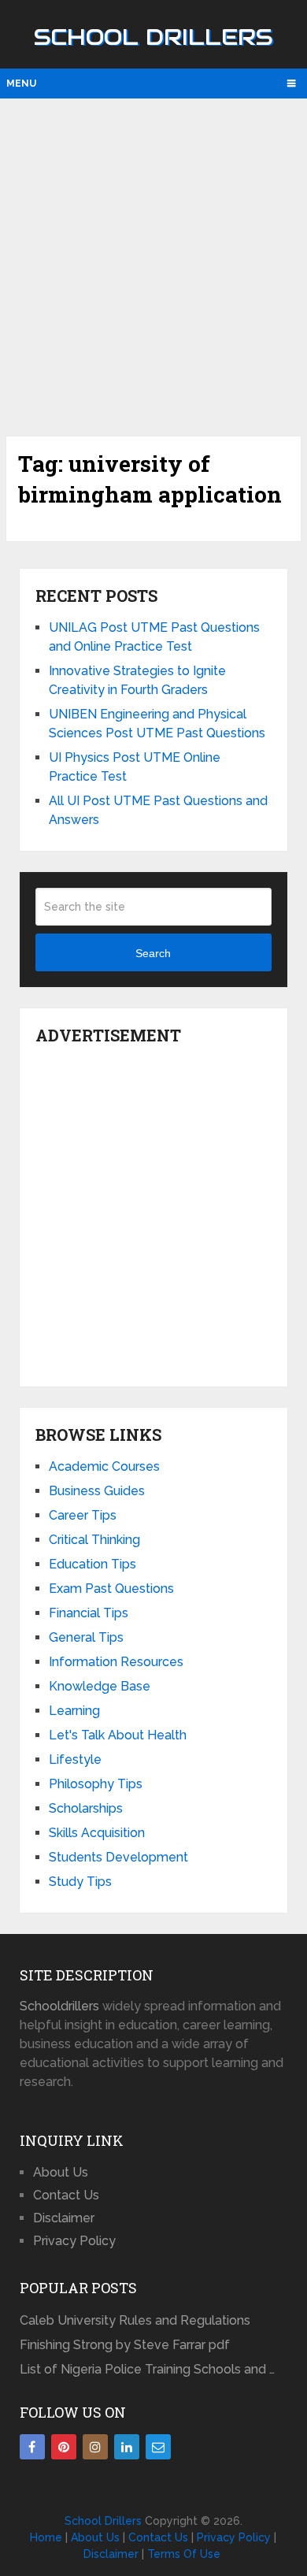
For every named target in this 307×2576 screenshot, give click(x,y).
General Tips (86, 1637)
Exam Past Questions (111, 1589)
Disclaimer (64, 2218)
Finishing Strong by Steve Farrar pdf (126, 2345)
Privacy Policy (74, 2241)
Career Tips (83, 1515)
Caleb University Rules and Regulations (135, 2320)
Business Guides (97, 1491)
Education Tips (92, 1564)
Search (153, 953)
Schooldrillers (59, 2006)
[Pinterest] (64, 2447)
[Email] (158, 2447)
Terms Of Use (184, 2554)
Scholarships (86, 1808)
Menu (21, 84)
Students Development (118, 1857)
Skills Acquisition (97, 1833)
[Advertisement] (153, 265)
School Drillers (153, 37)
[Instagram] (95, 2447)
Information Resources (116, 1662)
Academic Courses (104, 1466)
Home (46, 2537)
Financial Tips (89, 1613)
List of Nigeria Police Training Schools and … (147, 2369)
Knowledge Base (100, 1686)
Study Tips (80, 1882)
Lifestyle (75, 1759)
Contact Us (66, 2195)
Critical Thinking (94, 1540)
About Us (61, 2172)
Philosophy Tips (96, 1784)
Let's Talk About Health (118, 1735)
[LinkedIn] (127, 2447)
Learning (74, 1711)
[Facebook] (32, 2447)
